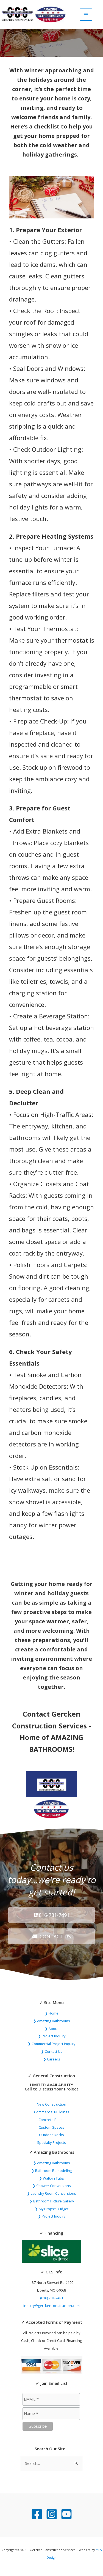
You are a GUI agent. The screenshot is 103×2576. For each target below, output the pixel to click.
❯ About (52, 2029)
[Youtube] (66, 2514)
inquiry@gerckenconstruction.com (51, 2306)
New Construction (51, 2104)
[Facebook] (37, 2514)
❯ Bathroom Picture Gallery (52, 2201)
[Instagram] (52, 2514)
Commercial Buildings (52, 2112)
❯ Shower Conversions (52, 2186)
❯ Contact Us (52, 2051)
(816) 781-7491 (52, 2298)
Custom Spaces (51, 2127)
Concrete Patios (51, 2120)
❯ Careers (52, 2059)
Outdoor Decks (51, 2135)
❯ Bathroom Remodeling (52, 2171)
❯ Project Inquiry (52, 2036)
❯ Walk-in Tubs (51, 2178)
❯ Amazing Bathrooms (52, 2021)
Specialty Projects (51, 2142)
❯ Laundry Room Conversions (51, 2193)
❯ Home (52, 2013)
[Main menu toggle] (86, 15)
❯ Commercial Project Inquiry (51, 2044)
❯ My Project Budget (52, 2209)
